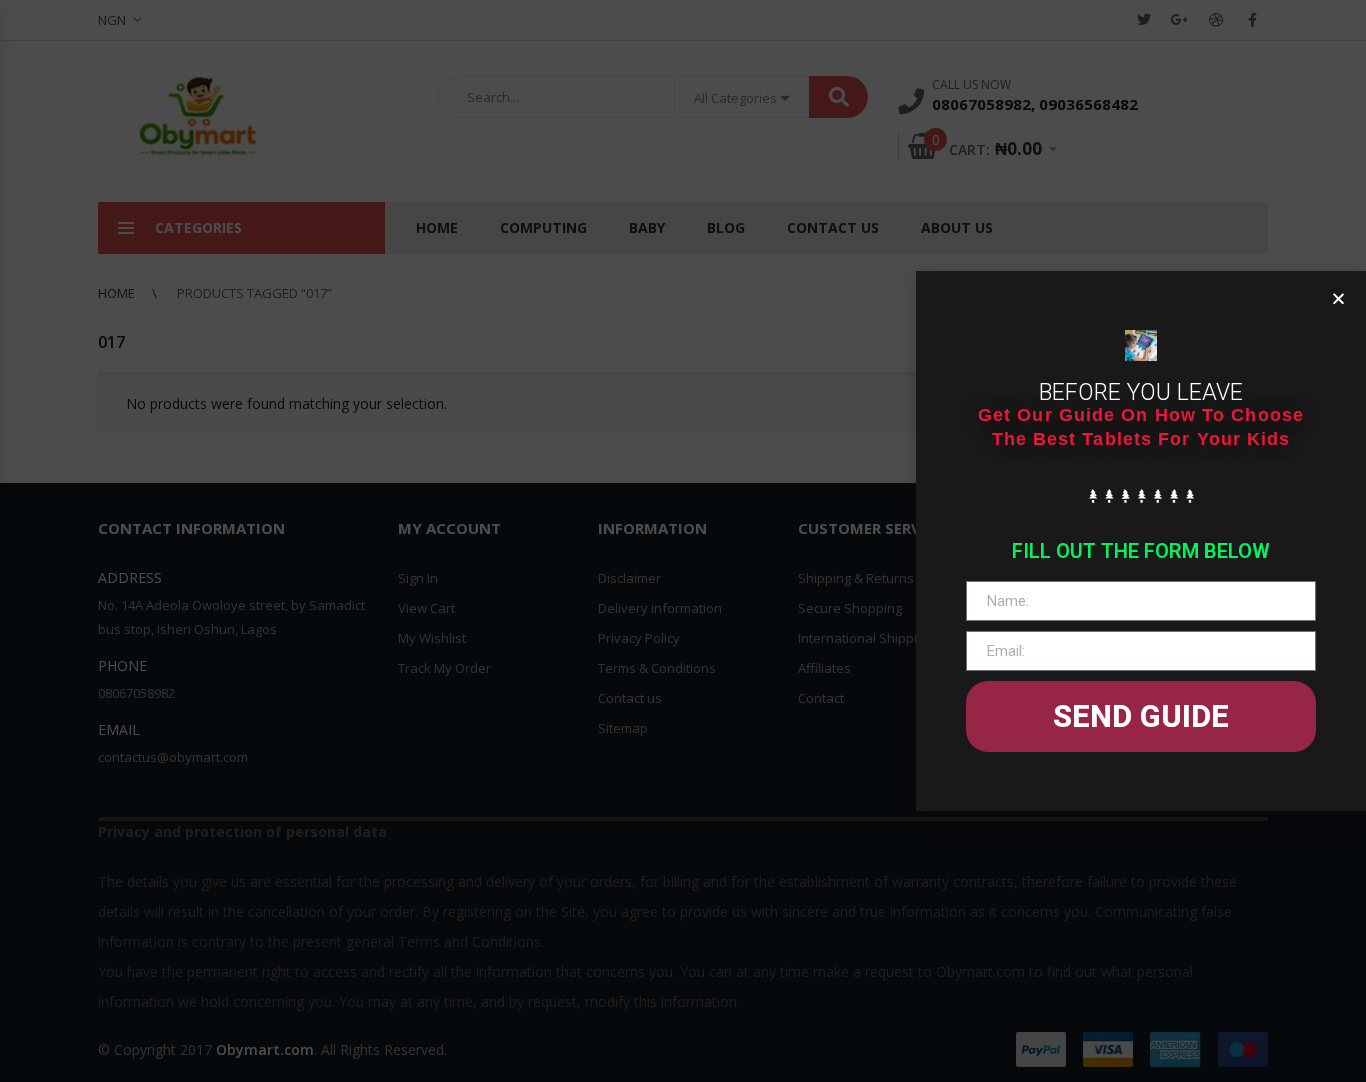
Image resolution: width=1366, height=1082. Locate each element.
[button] (1338, 298)
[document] (683, 541)
